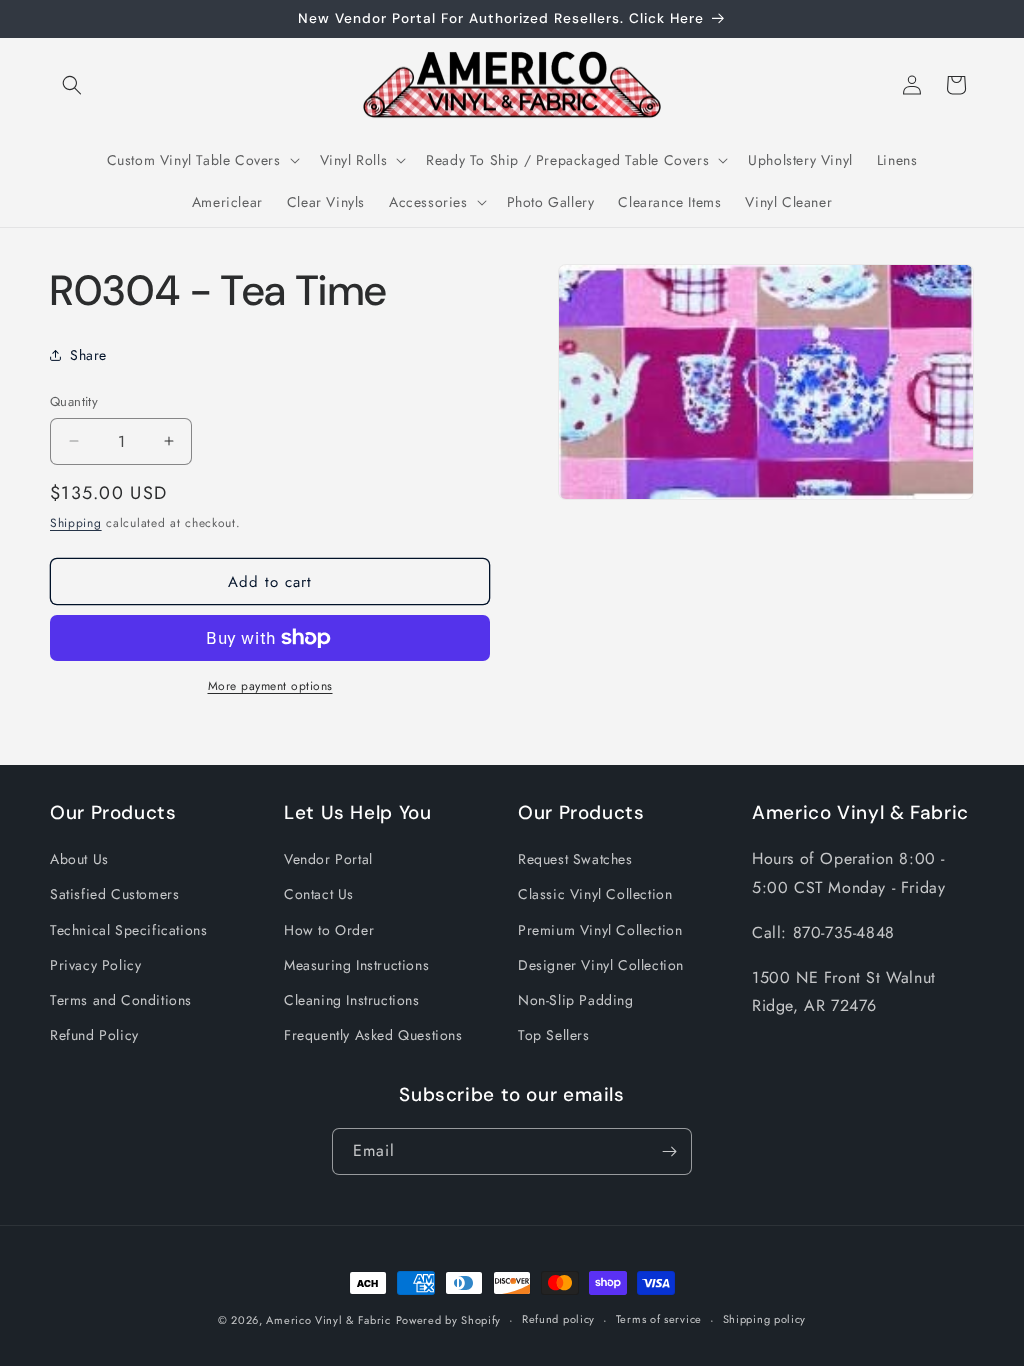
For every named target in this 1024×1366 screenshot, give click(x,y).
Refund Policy (94, 1035)
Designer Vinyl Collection (601, 965)
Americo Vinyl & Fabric (328, 1320)
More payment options (270, 686)
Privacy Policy (95, 965)
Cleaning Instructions (352, 1000)
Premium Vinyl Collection (600, 930)
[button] (72, 85)
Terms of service (659, 1319)
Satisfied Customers (114, 894)
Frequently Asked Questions (373, 1035)
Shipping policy (765, 1319)
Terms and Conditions (121, 1000)
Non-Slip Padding (576, 1000)
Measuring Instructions (356, 965)
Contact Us (319, 894)
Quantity (74, 401)
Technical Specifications (128, 930)
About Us (79, 859)
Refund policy (558, 1319)
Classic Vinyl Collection (595, 894)
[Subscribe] (669, 1151)
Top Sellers (554, 1035)
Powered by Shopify (449, 1320)
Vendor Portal (328, 859)
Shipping (76, 523)
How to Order (329, 930)
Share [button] (88, 355)
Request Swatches (575, 859)
